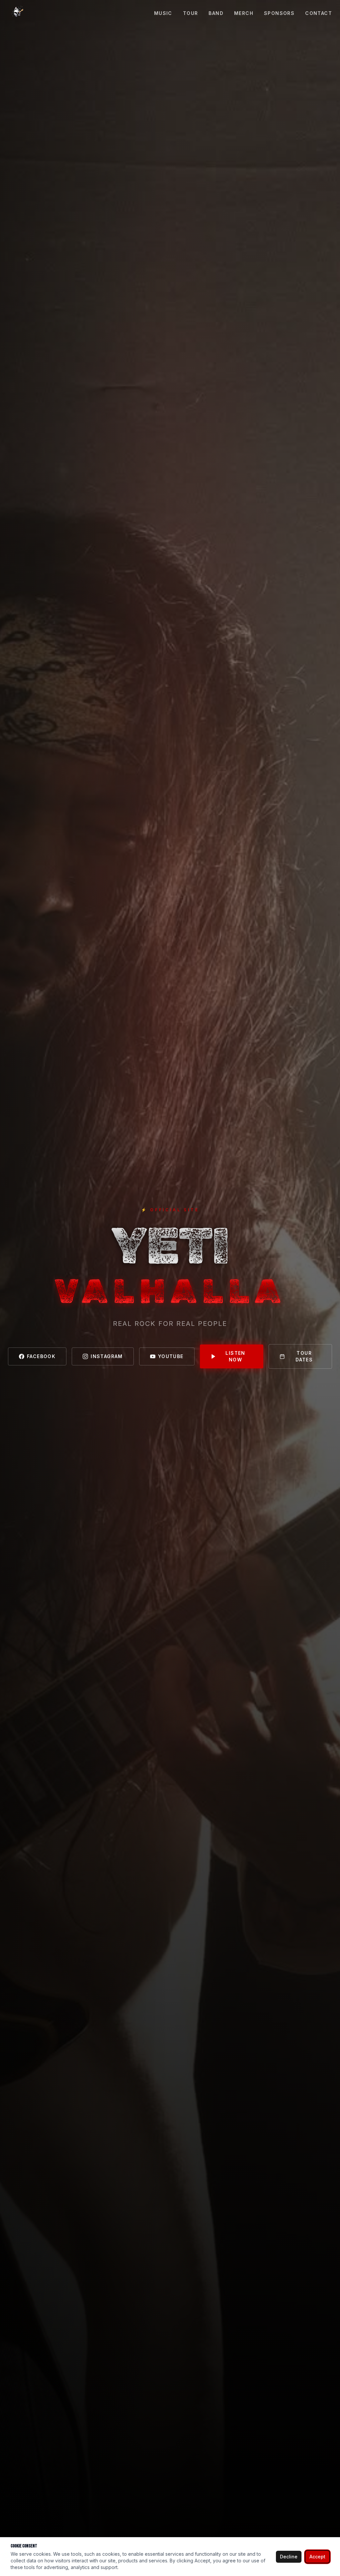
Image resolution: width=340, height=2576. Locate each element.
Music (163, 13)
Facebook (41, 1356)
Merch (244, 13)
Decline (289, 2557)
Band (216, 13)
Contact (319, 13)
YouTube (171, 1356)
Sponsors (279, 13)
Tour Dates (304, 1356)
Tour (191, 13)
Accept (317, 2557)
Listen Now (235, 1356)
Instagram (107, 1356)
